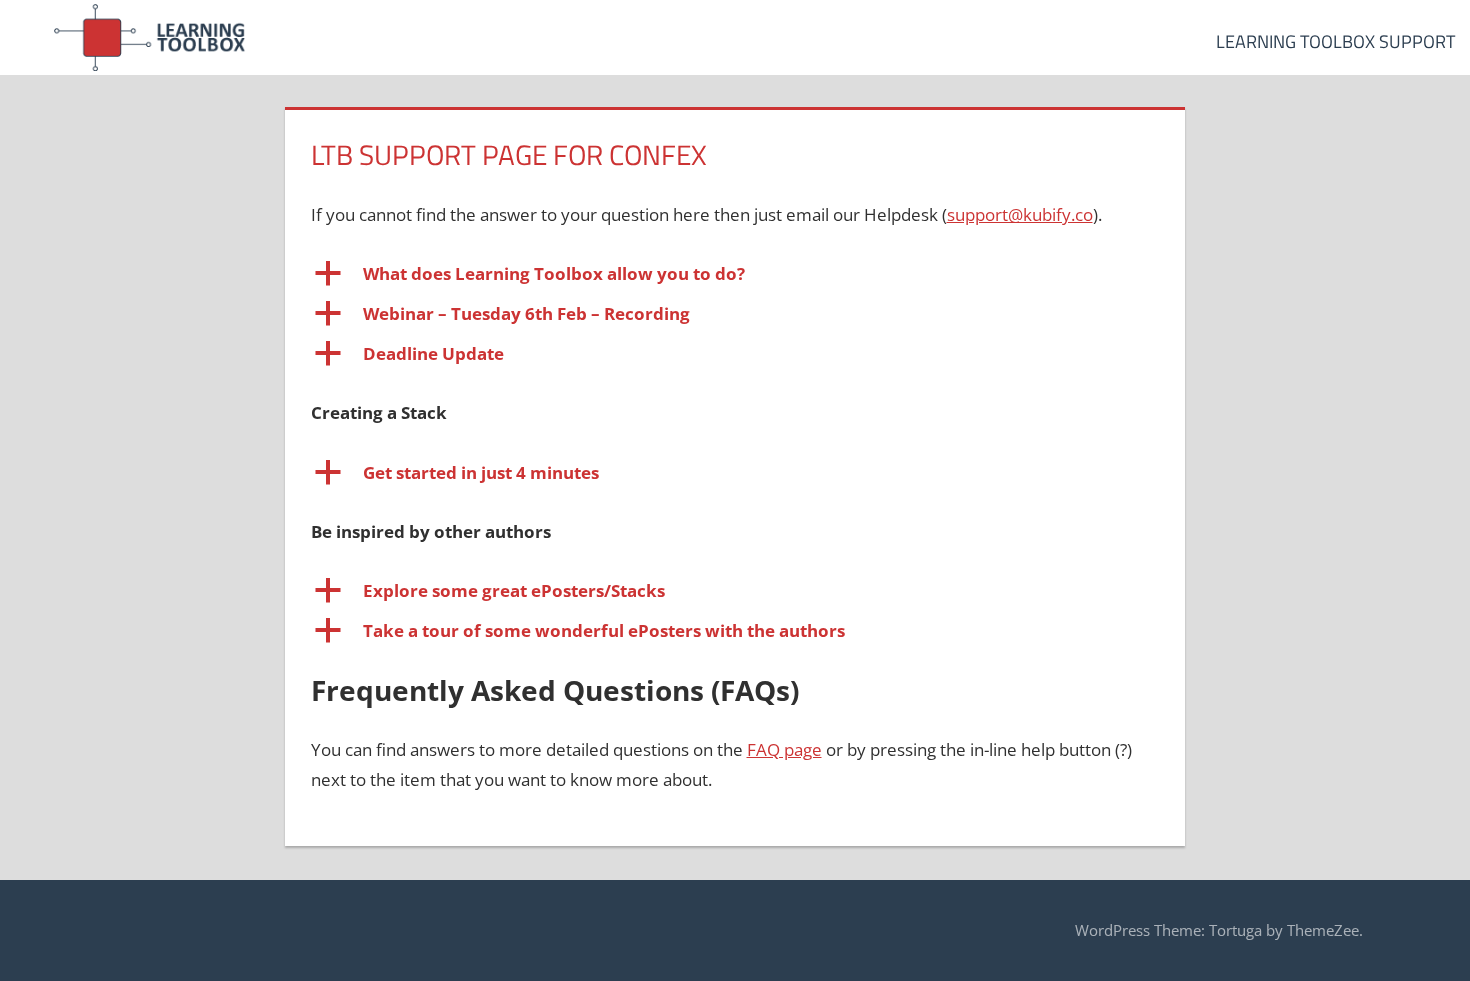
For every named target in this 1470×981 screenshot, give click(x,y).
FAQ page (784, 749)
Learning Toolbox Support (1335, 41)
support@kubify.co (1020, 214)
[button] (735, 274)
